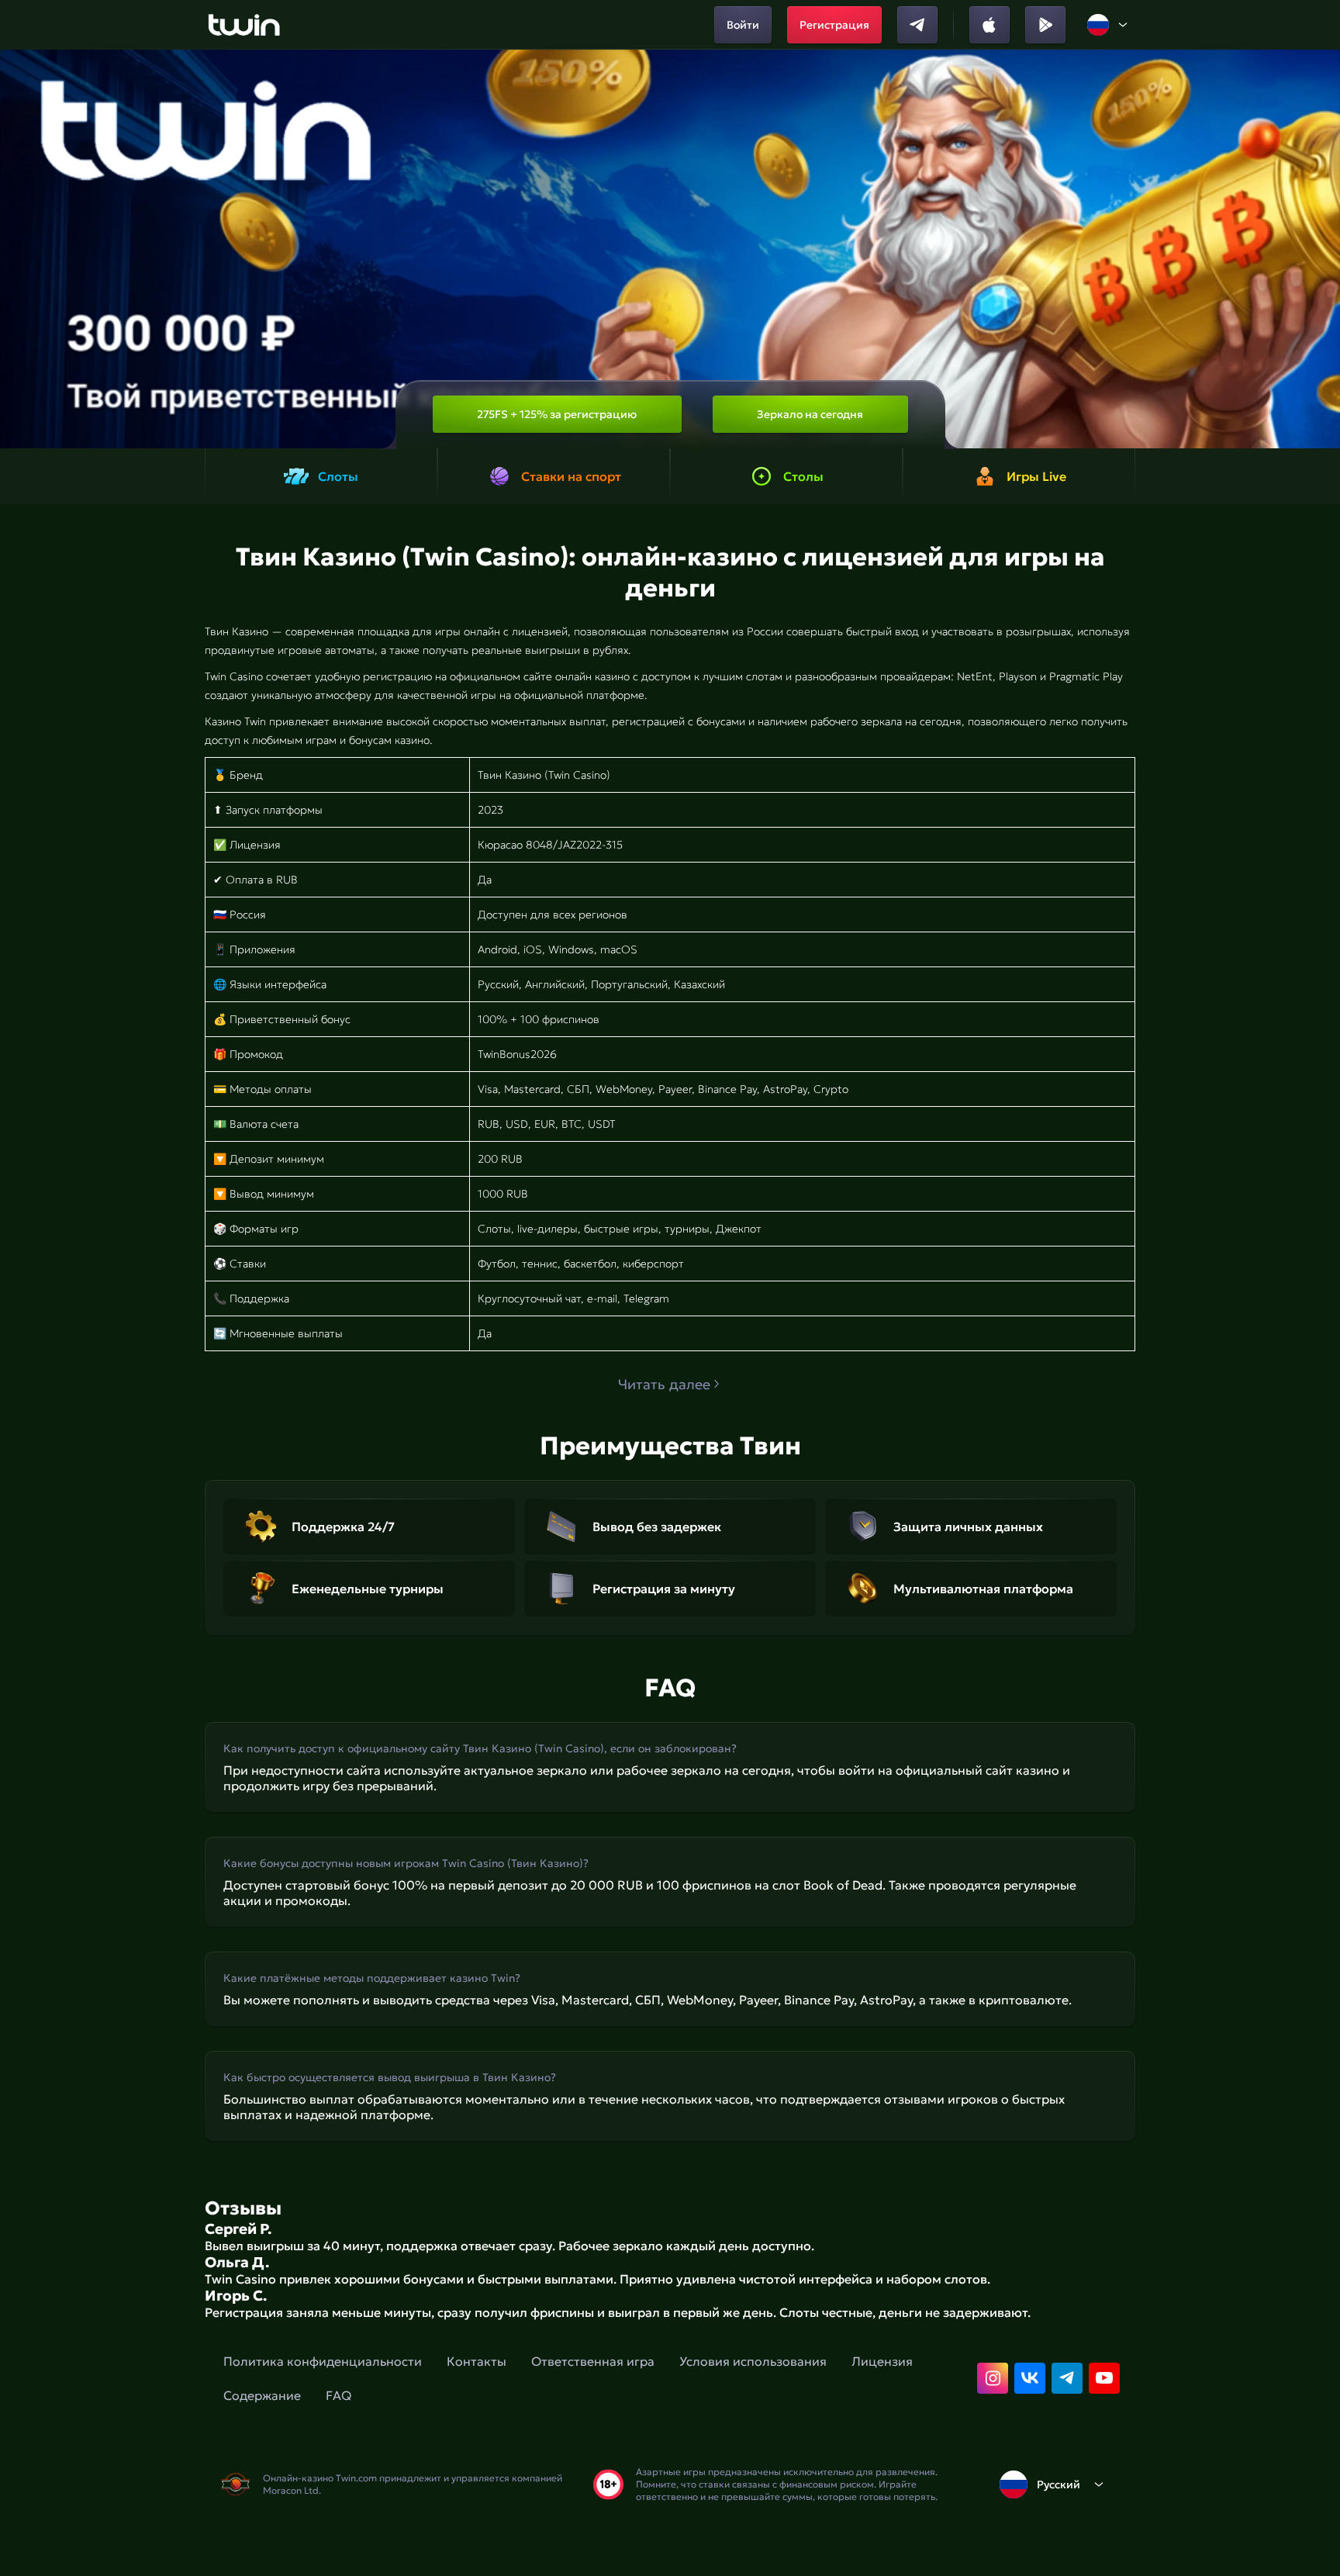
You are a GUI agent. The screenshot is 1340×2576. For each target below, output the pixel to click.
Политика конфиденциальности (323, 2361)
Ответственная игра (593, 2361)
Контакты (477, 2361)
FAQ (338, 2395)
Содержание (262, 2395)
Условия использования (753, 2361)
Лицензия (882, 2361)
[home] (244, 25)
